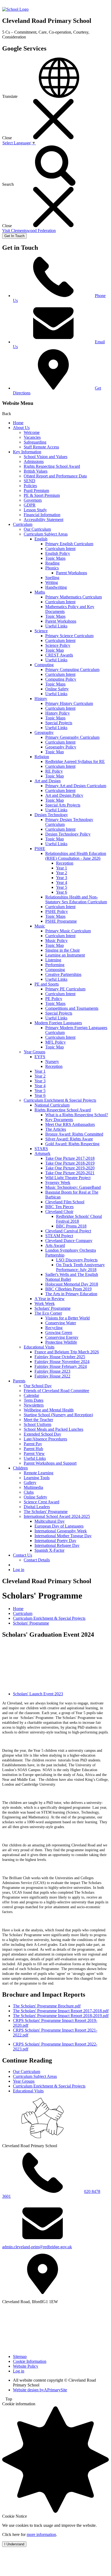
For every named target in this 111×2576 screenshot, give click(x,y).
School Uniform (37, 1424)
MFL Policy (55, 1042)
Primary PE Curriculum (65, 989)
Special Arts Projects (63, 805)
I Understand (14, 2544)
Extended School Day (42, 1434)
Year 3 (62, 878)
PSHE (40, 849)
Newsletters (34, 1405)
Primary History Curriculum (69, 703)
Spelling (52, 578)
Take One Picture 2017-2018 (70, 1158)
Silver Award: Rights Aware (69, 1139)
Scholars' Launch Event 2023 (38, 1694)
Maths (40, 592)
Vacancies (32, 437)
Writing (52, 582)
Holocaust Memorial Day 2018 (72, 1284)
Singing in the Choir (63, 950)
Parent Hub (33, 1449)
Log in (19, 1570)
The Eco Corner (48, 1313)
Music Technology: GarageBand (73, 1187)
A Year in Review (50, 1299)
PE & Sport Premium (42, 495)
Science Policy (58, 645)
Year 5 (62, 887)
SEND (30, 481)
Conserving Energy (62, 1337)
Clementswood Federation (29, 231)
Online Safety (57, 689)
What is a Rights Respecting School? (77, 1115)
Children (20, 1468)
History (41, 699)
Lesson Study (35, 510)
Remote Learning (39, 1473)
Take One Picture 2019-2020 (70, 1168)
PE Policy (54, 999)
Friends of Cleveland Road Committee (56, 1391)
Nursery (52, 1062)
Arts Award (55, 1245)
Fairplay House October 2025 (60, 1357)
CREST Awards (59, 655)
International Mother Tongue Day (63, 1536)
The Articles (56, 1129)
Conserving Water (61, 1323)
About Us (21, 428)
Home (18, 423)
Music (40, 926)
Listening (53, 960)
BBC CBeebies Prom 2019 (68, 1289)
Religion (42, 757)
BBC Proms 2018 (71, 1226)
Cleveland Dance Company (69, 1241)
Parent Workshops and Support (50, 1463)
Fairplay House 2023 (52, 1371)
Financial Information (42, 515)
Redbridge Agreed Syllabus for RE (75, 761)
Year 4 (62, 882)
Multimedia (33, 1487)
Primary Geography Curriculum (72, 737)
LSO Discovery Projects (77, 1260)
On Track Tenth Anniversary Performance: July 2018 (80, 1267)
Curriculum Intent (60, 549)
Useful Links (56, 626)
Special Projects (59, 723)
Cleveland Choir (59, 1212)
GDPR (30, 505)
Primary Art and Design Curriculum (76, 786)
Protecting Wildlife (61, 1342)
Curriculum (23, 524)
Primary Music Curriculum (68, 931)
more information (41, 2534)
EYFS (40, 1057)
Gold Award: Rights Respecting (72, 1144)
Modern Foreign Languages (58, 1023)
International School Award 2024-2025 (57, 1516)
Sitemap (20, 2356)
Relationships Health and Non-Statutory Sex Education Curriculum (76, 899)
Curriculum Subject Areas (46, 534)
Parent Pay (33, 1444)
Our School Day (38, 1386)
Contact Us (22, 1555)
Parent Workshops (72, 573)
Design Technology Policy (68, 834)
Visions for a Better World (67, 1318)
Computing (44, 665)
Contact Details (37, 1560)
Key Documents (59, 1120)
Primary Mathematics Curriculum (74, 597)
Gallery (30, 1483)
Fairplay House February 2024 (61, 1366)
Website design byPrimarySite (40, 2390)
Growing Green (59, 1332)
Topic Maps (55, 558)
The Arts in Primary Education (71, 1294)
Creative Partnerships (63, 974)
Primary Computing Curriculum (72, 670)
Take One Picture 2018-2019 (70, 1163)
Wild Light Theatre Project (68, 1178)
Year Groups (34, 1052)
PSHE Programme (61, 921)
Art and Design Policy (64, 795)
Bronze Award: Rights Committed (74, 1134)
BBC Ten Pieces (59, 1207)
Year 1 (62, 868)
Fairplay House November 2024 (62, 1362)
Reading (52, 563)
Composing (55, 970)
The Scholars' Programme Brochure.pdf (47, 2006)
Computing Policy (61, 679)
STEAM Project (59, 1236)
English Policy (58, 553)
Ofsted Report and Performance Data (55, 476)
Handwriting (56, 587)
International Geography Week (61, 1531)
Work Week (45, 1303)
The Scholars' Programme (46, 1512)
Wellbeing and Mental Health (49, 1410)
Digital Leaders (37, 1507)
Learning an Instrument (65, 955)
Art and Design (48, 781)
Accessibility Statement (44, 520)
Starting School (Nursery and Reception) (58, 1415)
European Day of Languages (59, 1526)
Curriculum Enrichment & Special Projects (60, 1100)
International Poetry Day (55, 1541)
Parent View (34, 1453)
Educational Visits (39, 1347)
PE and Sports (47, 984)
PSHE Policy (57, 911)
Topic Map (55, 650)
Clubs (29, 1492)
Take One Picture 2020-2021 (70, 1173)
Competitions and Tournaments (72, 1008)
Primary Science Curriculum (69, 636)
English (41, 539)
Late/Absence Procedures (45, 1439)
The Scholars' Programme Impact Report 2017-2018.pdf (61, 2011)
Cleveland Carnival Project (68, 1231)
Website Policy (26, 2366)
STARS (41, 1149)
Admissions (34, 461)
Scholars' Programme (53, 1308)
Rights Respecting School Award (52, 466)
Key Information (27, 452)
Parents (19, 1381)
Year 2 (62, 873)
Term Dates (34, 1400)
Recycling (54, 1328)
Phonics (52, 568)
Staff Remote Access (41, 447)
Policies (30, 486)
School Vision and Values (46, 457)
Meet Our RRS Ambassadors (70, 1124)
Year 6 (62, 892)
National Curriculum (52, 1105)
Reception (65, 863)
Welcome (32, 432)
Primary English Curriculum (69, 544)
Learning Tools (37, 1478)
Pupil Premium (36, 490)
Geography (44, 732)
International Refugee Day (57, 1545)
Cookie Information (30, 2361)
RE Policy (54, 771)
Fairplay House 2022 (52, 1376)
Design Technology (51, 815)
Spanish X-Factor (49, 1550)
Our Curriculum (37, 529)
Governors (33, 500)
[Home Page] (15, 9)
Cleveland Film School (65, 1202)
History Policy (58, 713)
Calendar (31, 1395)
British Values (36, 471)
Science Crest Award (41, 1502)
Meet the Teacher (38, 1420)
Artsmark (42, 1153)
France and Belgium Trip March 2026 (67, 1352)
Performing (55, 965)
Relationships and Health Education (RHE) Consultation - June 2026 (76, 856)
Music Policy (56, 941)
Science (41, 631)
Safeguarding (35, 442)
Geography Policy (61, 747)
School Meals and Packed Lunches (53, 1429)
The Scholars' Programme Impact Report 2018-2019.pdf (61, 2016)
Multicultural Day (50, 1521)
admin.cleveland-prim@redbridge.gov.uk (37, 2247)
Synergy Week (58, 1182)
